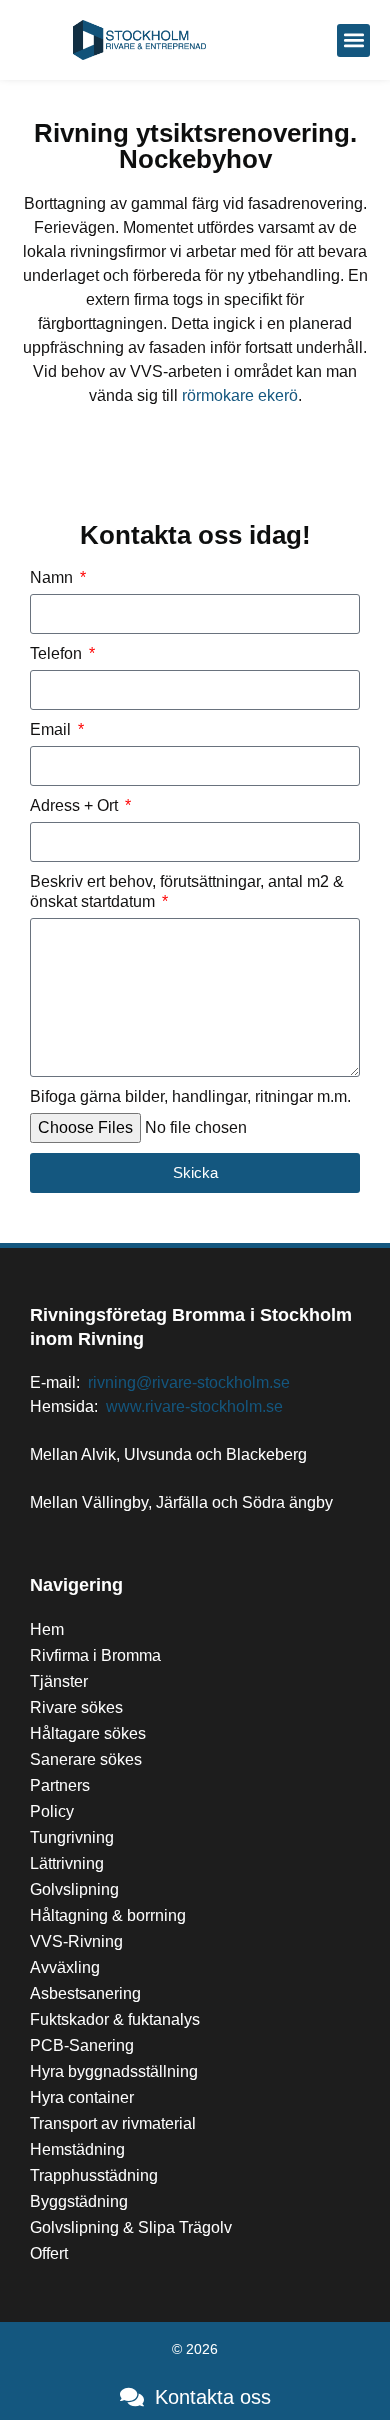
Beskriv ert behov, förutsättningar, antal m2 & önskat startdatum (187, 892)
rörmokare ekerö (240, 395)
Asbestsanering (85, 1993)
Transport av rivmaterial (113, 2123)
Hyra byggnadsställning (114, 2071)
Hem (47, 1629)
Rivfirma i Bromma (95, 1655)
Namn (53, 577)
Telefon (58, 653)
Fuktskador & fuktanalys (115, 2019)
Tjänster (59, 1681)
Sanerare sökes (86, 1759)
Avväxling (65, 1967)
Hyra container (82, 2097)
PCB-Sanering (82, 2045)
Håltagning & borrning (108, 1915)
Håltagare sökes (88, 1733)
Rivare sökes (76, 1707)
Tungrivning (72, 1837)
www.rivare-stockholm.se (194, 1406)
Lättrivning (67, 1863)
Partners (60, 1785)
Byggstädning (79, 2201)
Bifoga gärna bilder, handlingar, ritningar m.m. (190, 1096)
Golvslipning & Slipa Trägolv (131, 2227)
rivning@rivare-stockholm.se (189, 1382)
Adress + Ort (76, 805)
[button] (353, 40)
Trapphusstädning (94, 2175)
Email (52, 729)
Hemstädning (77, 2149)
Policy (52, 1811)
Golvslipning (74, 1889)
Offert (49, 2253)
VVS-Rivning (76, 1941)
